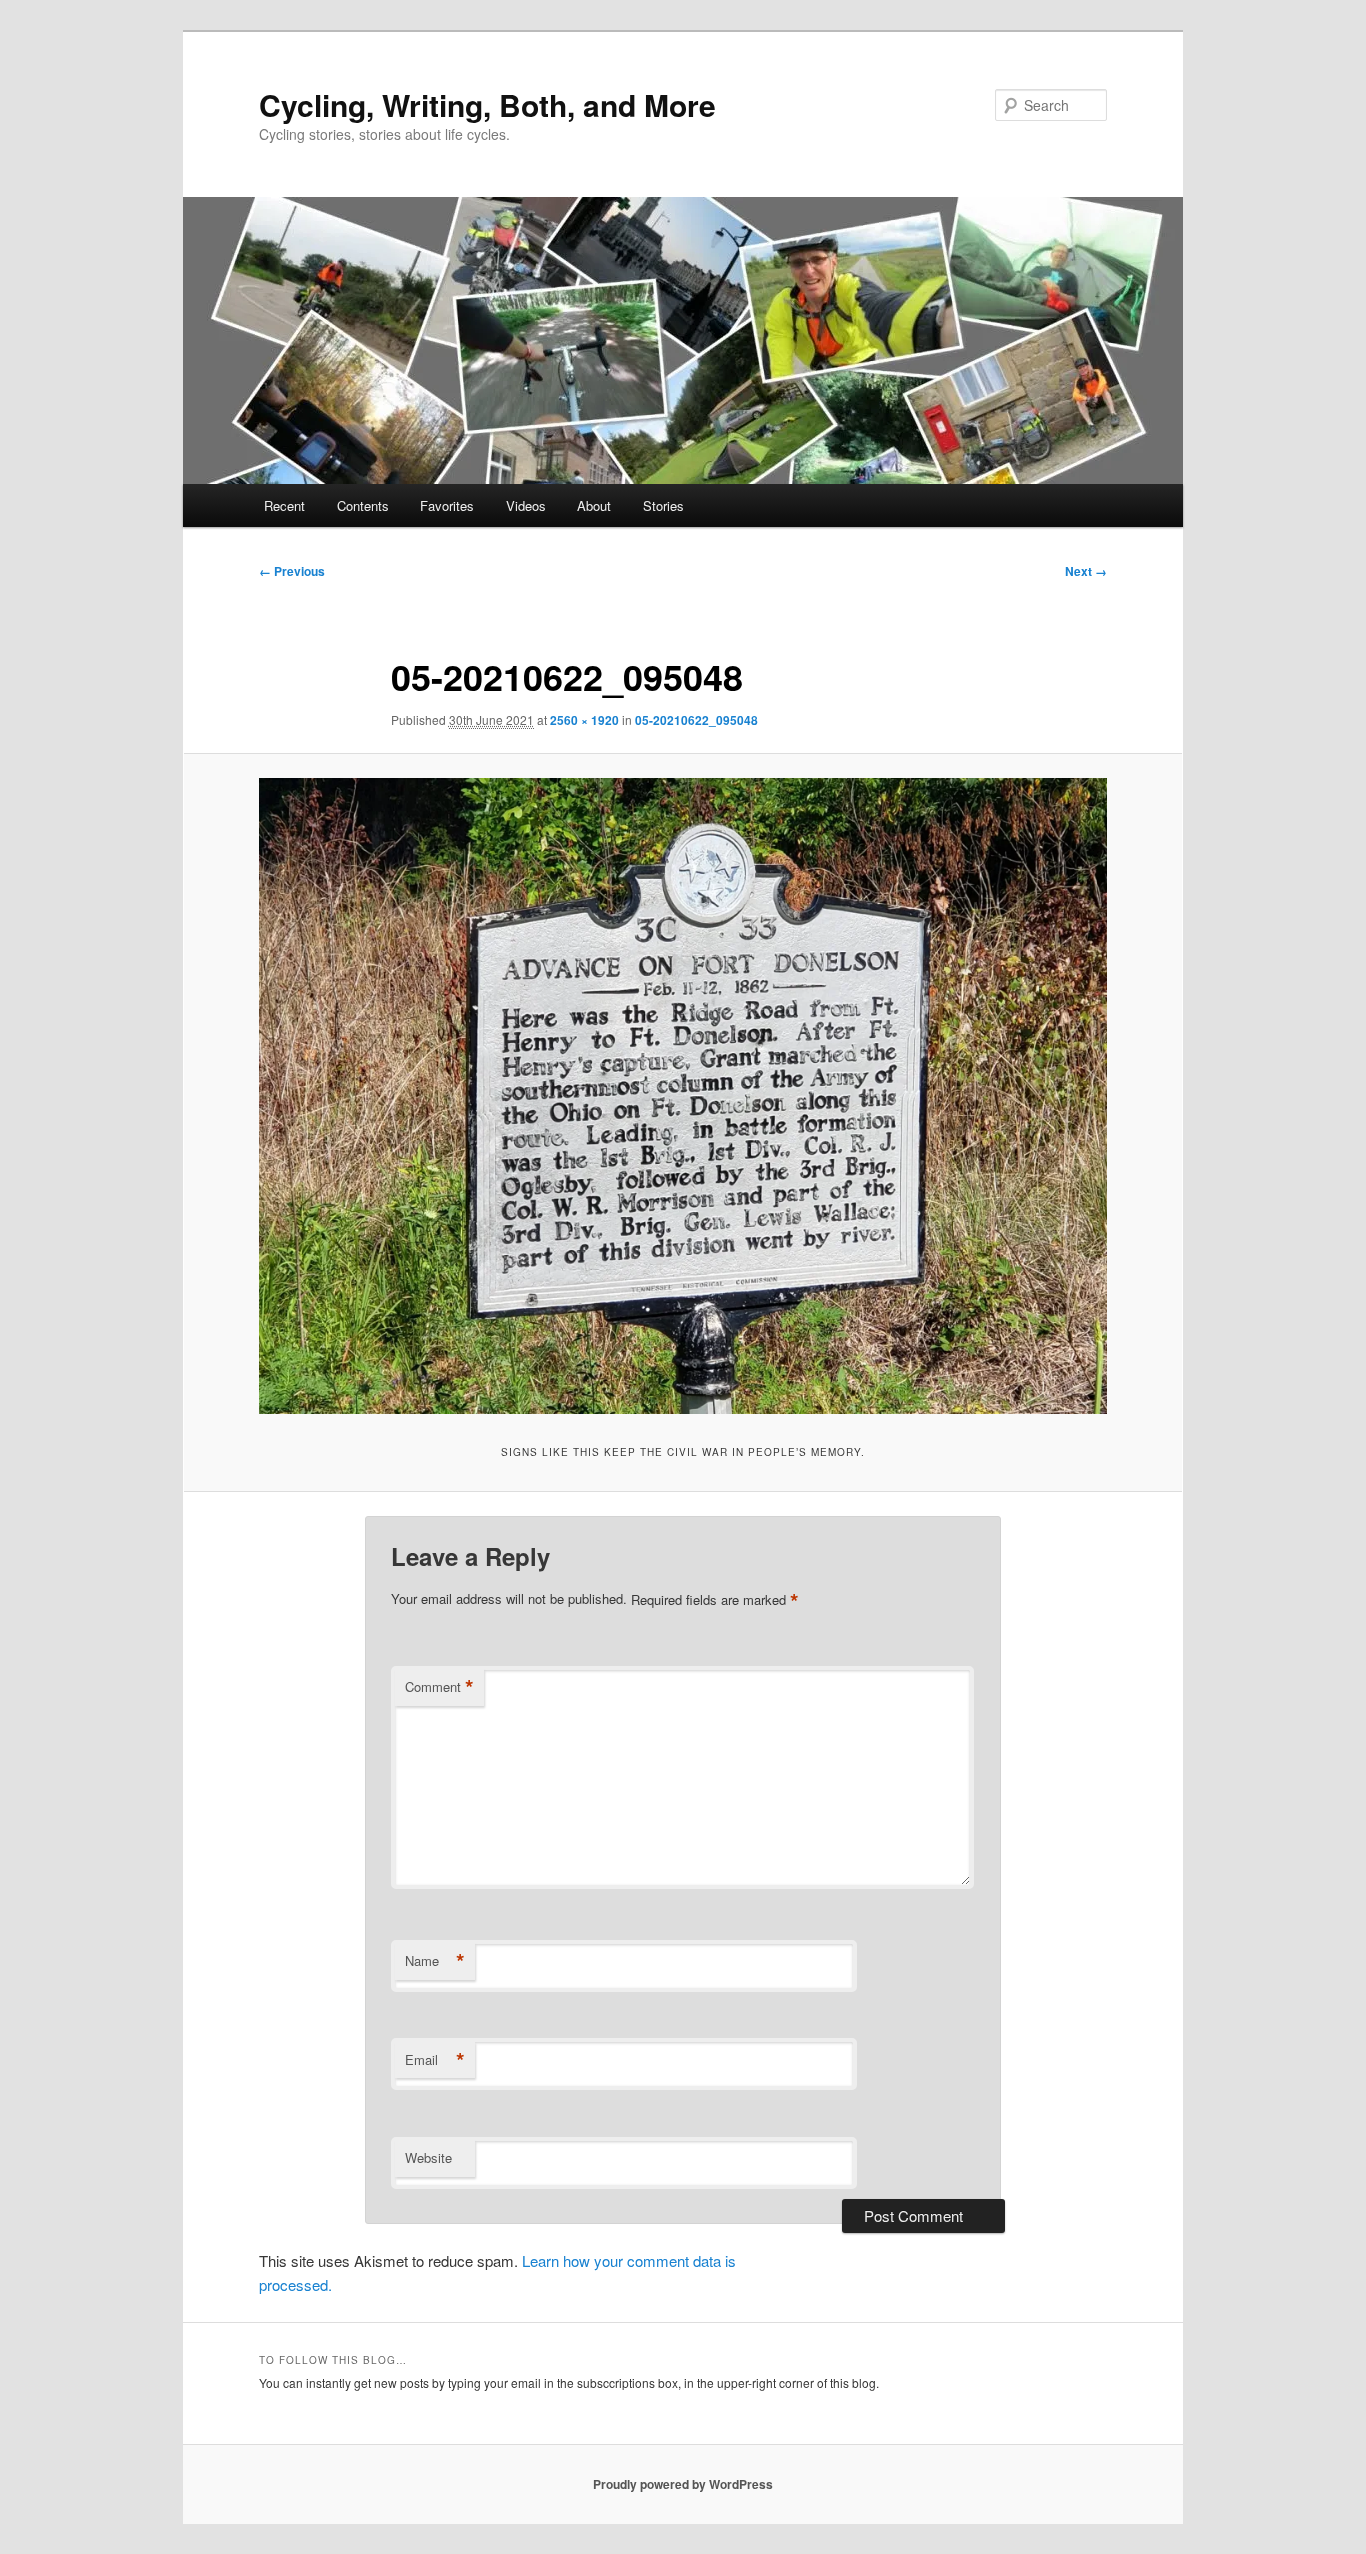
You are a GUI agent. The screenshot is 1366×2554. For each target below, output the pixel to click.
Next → (1086, 571)
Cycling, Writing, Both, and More (487, 104)
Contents (363, 505)
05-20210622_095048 (696, 720)
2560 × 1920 (584, 720)
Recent (284, 505)
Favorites (447, 505)
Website (428, 2157)
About (594, 505)
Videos (526, 505)
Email (435, 2060)
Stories (663, 505)
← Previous (292, 571)
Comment (439, 1687)
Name (435, 1961)
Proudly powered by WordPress (683, 2484)
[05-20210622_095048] (683, 1096)
